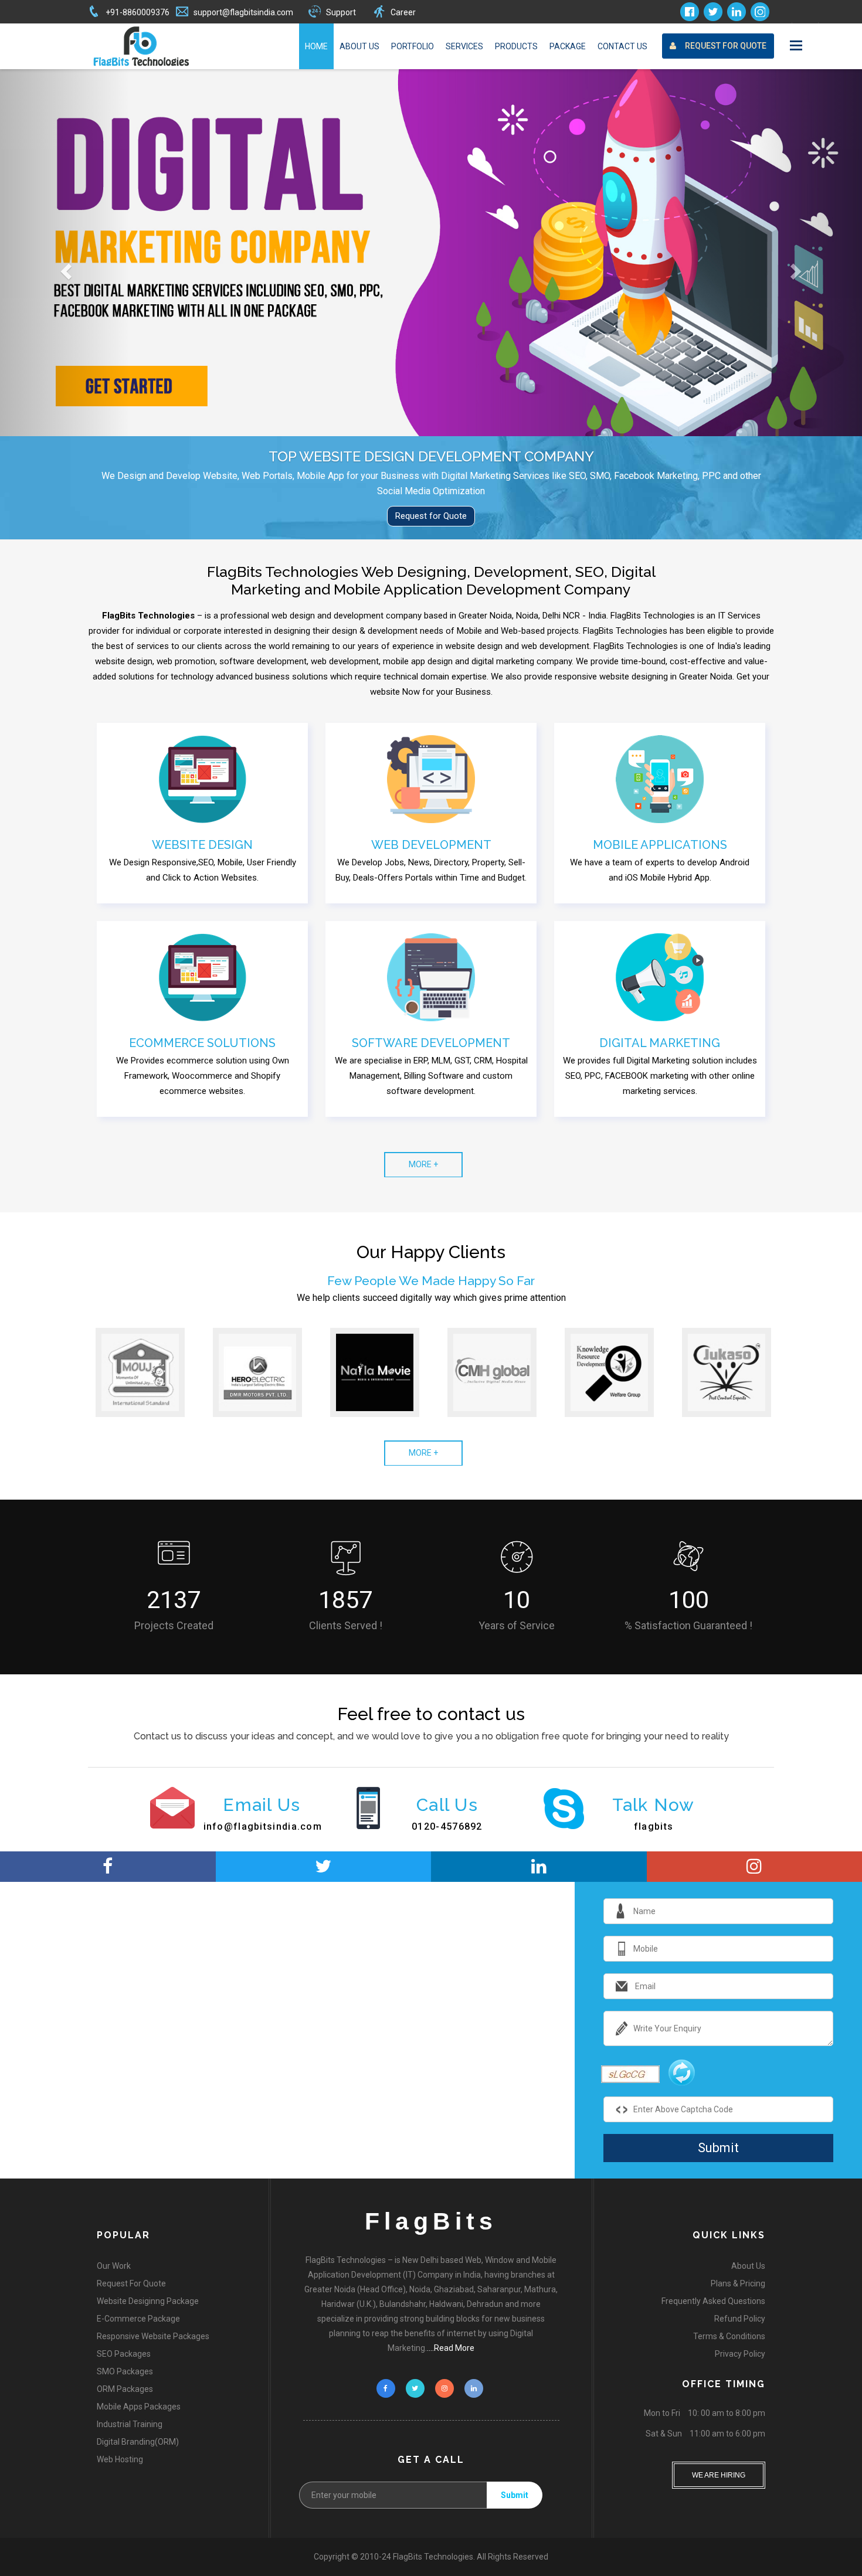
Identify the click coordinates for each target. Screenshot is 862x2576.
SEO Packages (124, 2354)
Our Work (114, 2266)
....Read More (451, 2348)
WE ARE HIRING (719, 2470)
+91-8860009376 (138, 12)
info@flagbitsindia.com (263, 1826)
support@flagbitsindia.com (243, 12)
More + (423, 1164)
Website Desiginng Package (148, 2301)
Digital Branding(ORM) (138, 2442)
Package (568, 46)
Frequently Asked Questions (713, 2301)
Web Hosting (120, 2459)
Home (316, 46)
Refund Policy (740, 2319)
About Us (359, 46)
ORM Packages (125, 2389)
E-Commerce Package (138, 2319)
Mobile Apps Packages (139, 2407)
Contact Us (622, 46)
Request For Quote (726, 46)
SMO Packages (125, 2371)
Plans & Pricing (738, 2283)
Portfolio (413, 46)
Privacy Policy (740, 2354)
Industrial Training (130, 2424)
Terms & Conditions (729, 2336)
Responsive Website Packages (153, 2336)
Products (516, 46)
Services (464, 46)
